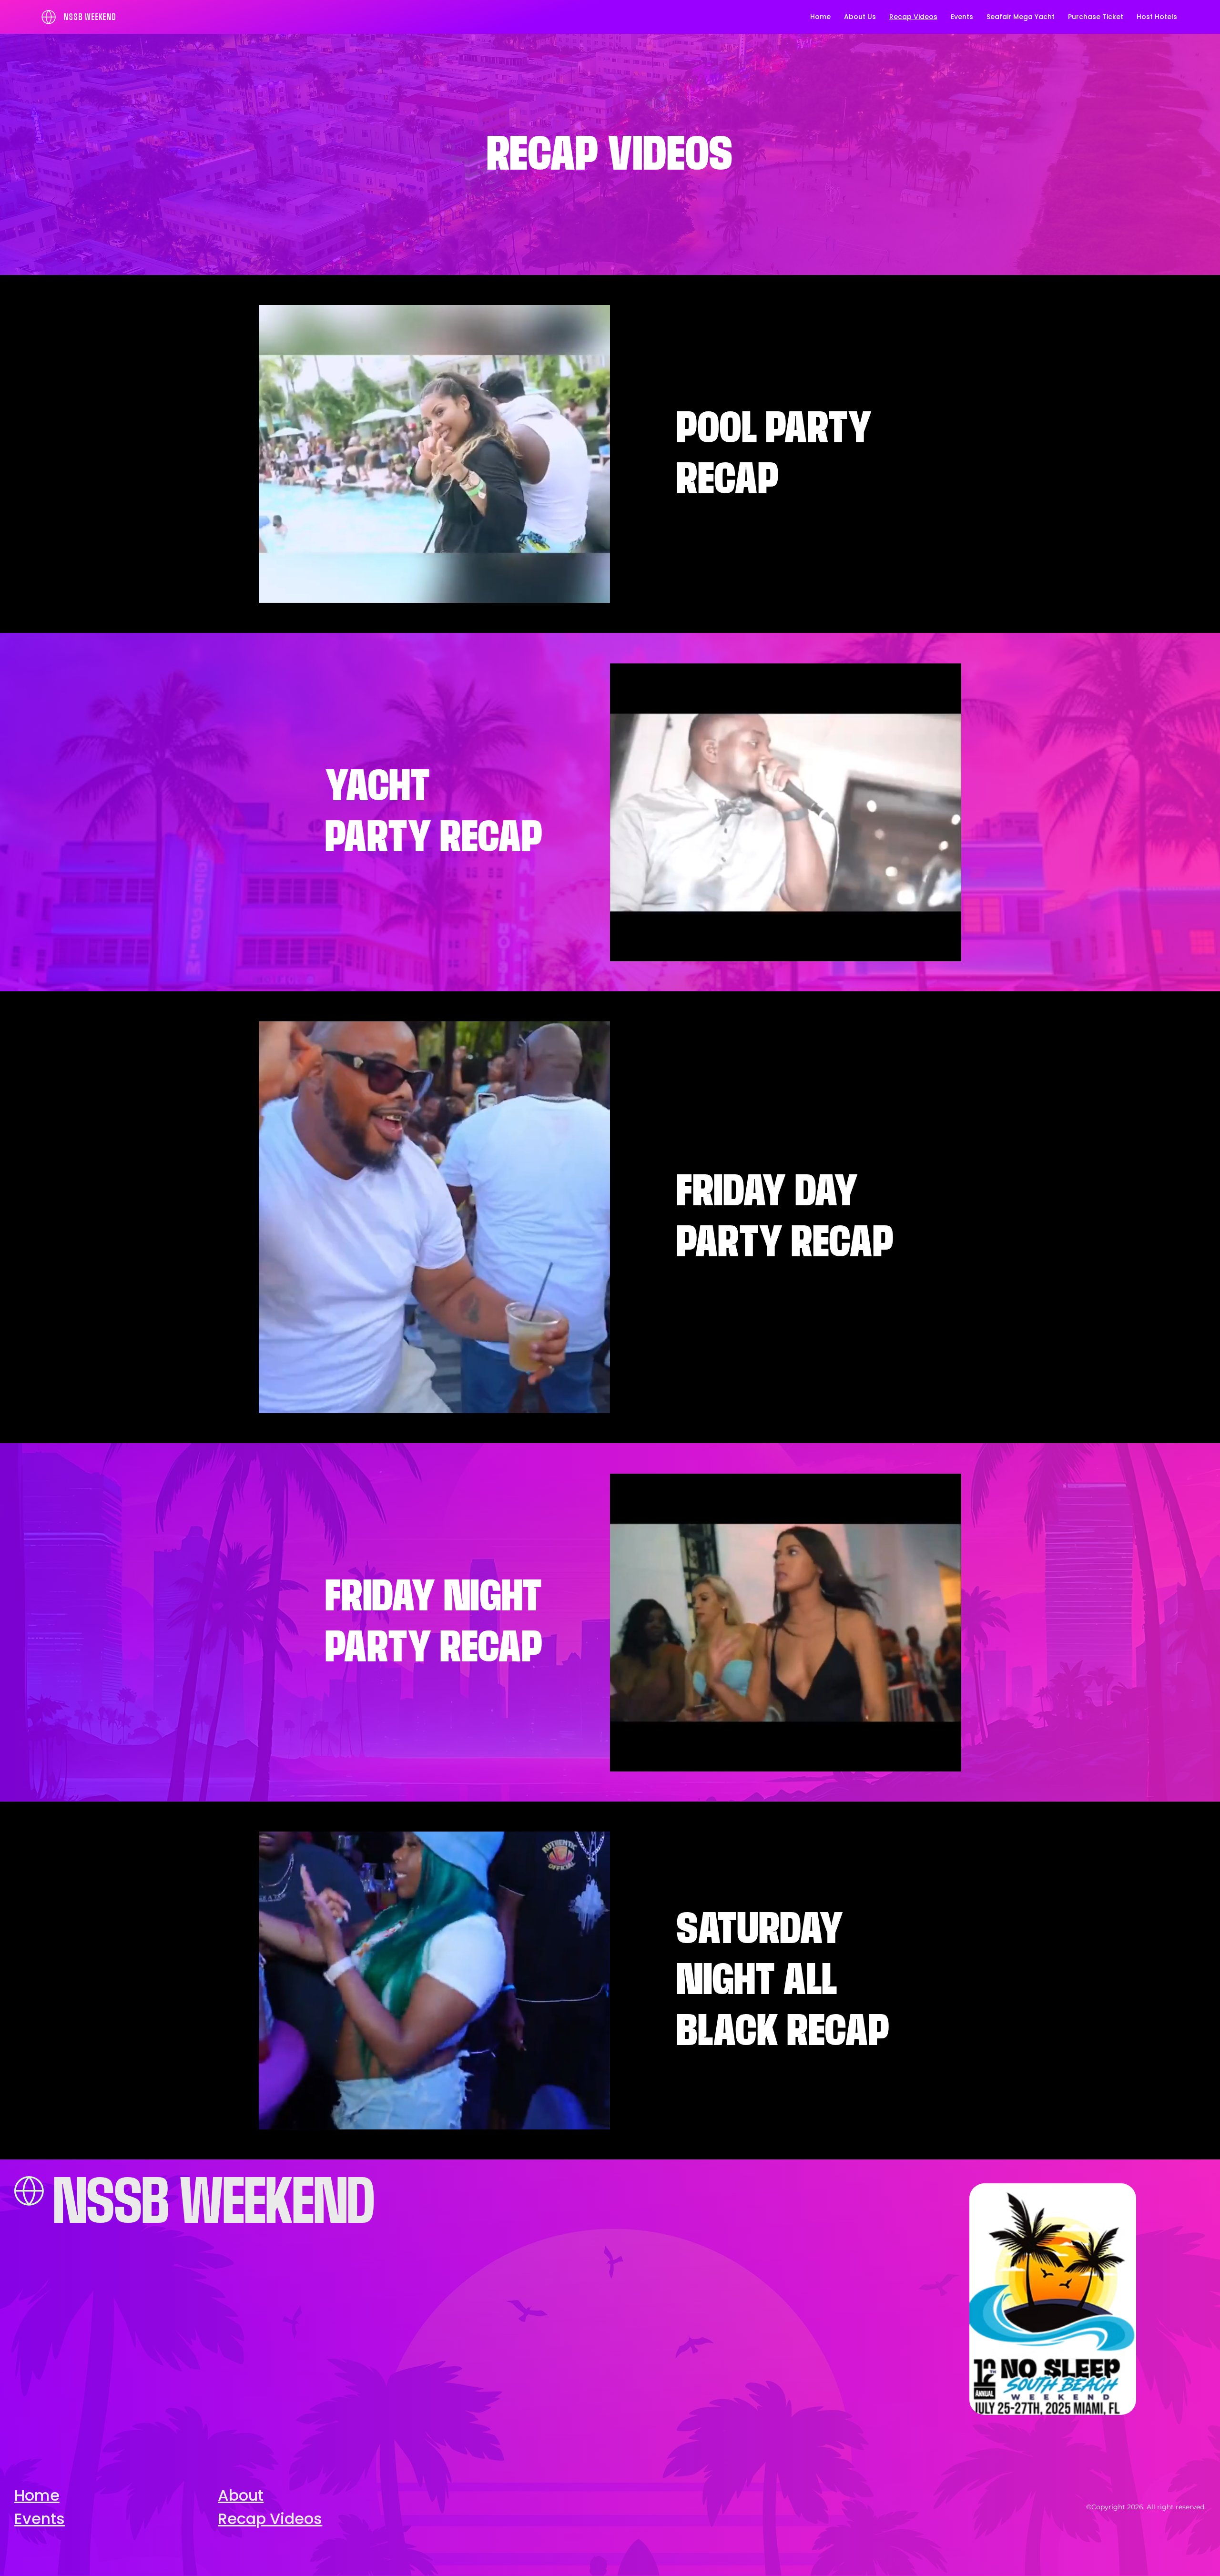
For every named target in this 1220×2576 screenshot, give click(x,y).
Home (37, 2495)
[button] (593, 591)
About (241, 2495)
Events (40, 2519)
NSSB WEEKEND (90, 17)
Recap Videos (270, 2519)
